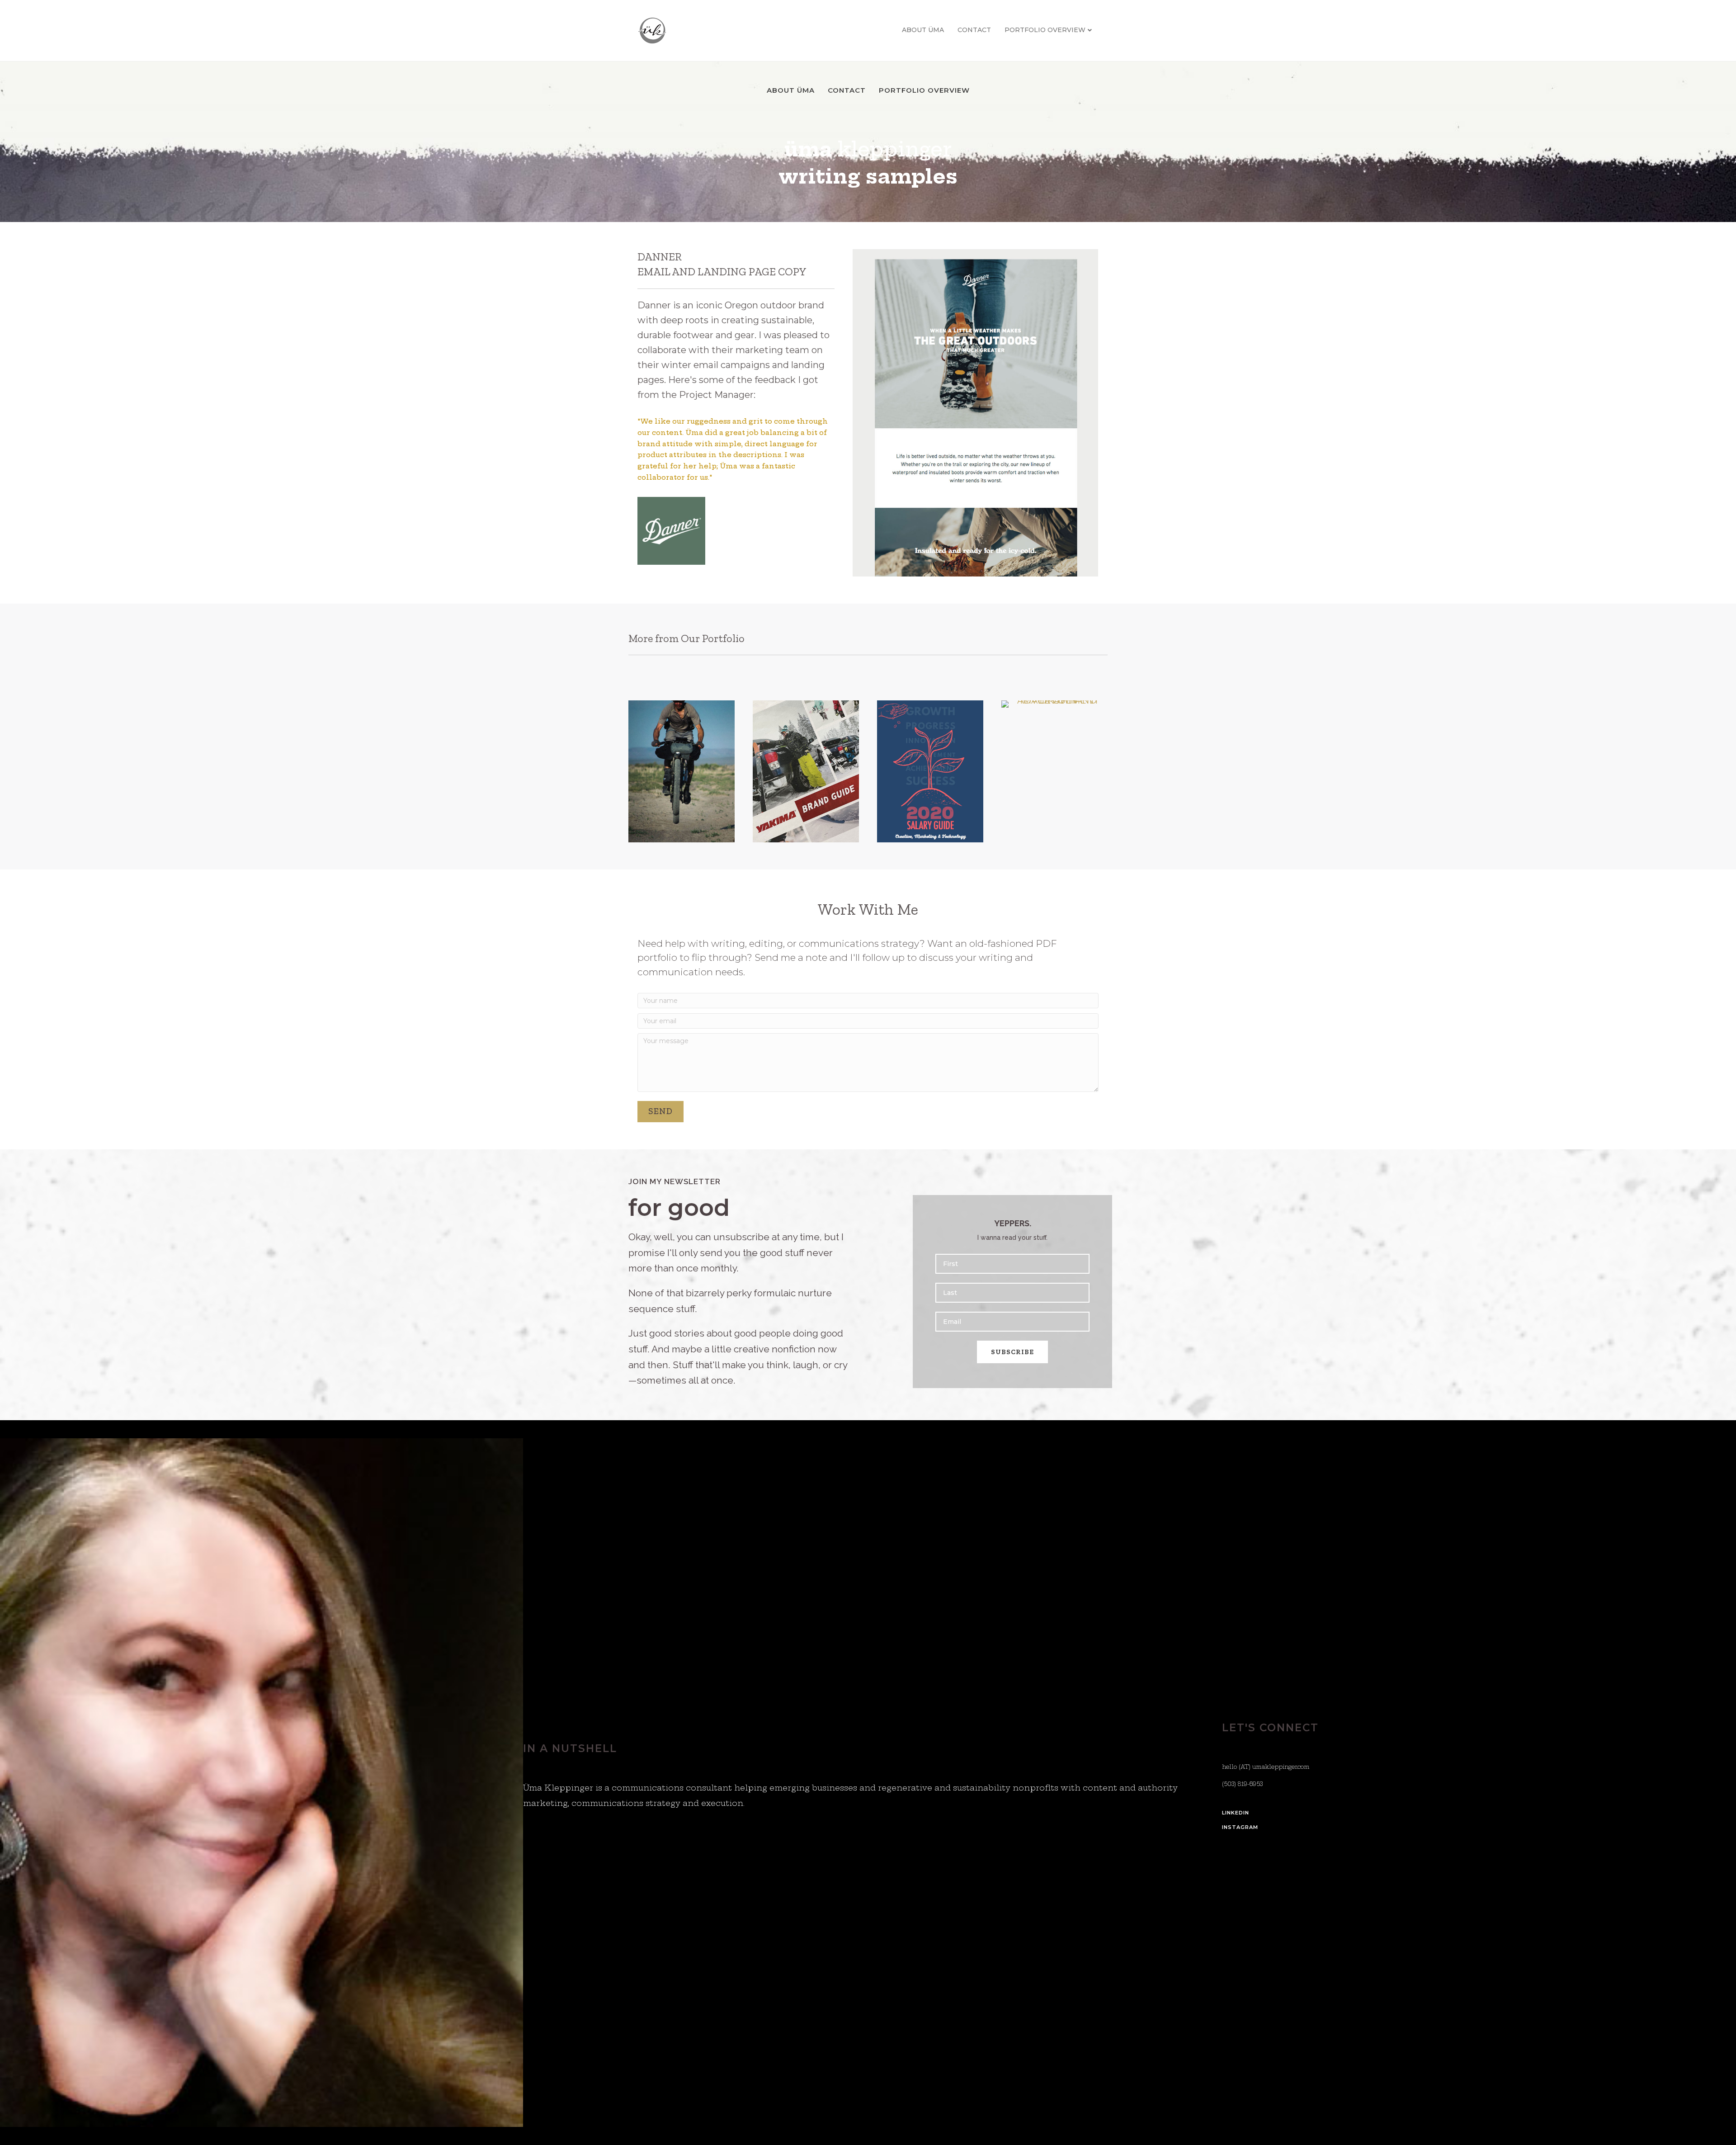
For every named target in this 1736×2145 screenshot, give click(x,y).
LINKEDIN (1236, 1813)
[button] (660, 1112)
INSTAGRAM (1240, 1827)
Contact (974, 30)
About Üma (923, 30)
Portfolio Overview (1045, 30)
